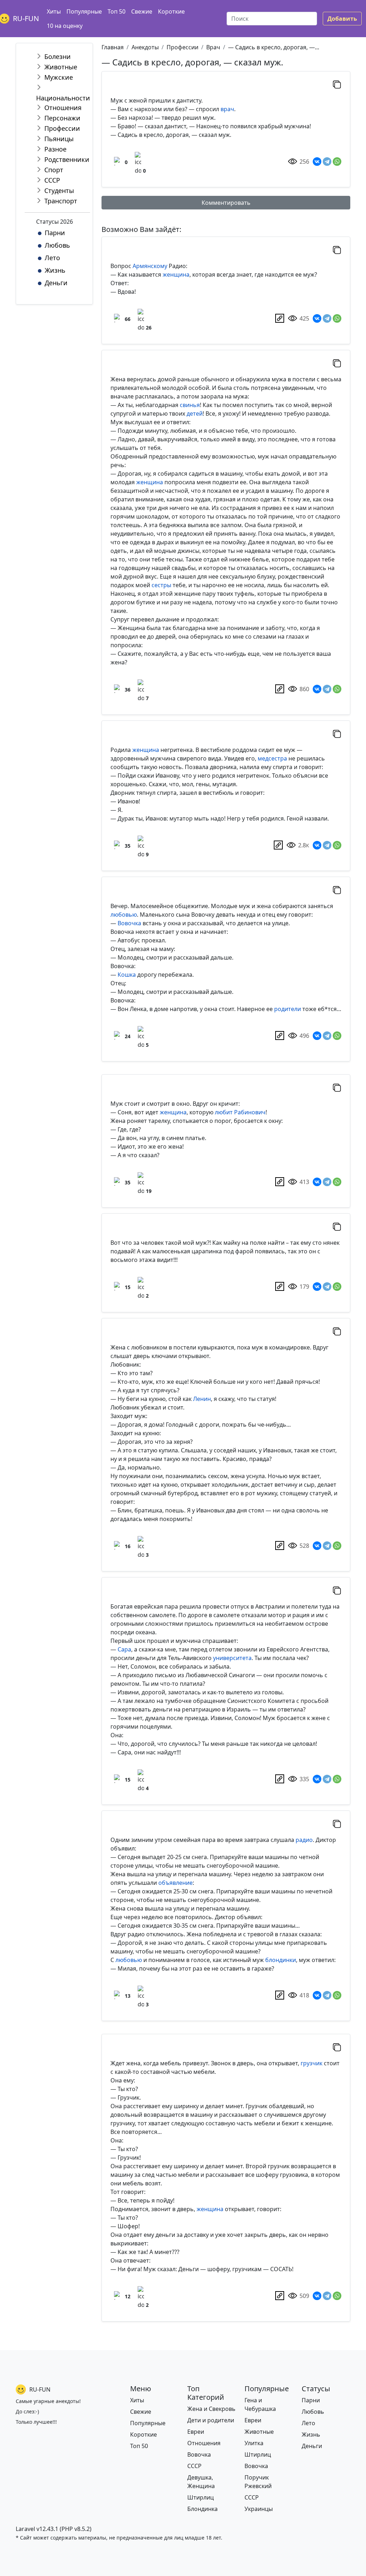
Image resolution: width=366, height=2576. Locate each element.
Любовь (57, 245)
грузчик (311, 2063)
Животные (61, 67)
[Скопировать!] (337, 84)
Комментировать (226, 203)
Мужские (59, 77)
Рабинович (250, 1112)
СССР (52, 180)
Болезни (58, 56)
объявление (175, 1883)
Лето (52, 258)
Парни (55, 233)
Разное (55, 149)
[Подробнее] (280, 318)
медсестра (272, 758)
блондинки (281, 1960)
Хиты (54, 11)
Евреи (196, 2432)
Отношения (63, 108)
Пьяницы (59, 139)
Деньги (56, 283)
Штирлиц (201, 2497)
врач (227, 109)
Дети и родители (211, 2420)
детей (195, 413)
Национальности (63, 98)
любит (224, 1112)
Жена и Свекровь (211, 2409)
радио (304, 1840)
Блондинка (202, 2509)
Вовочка (129, 923)
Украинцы (259, 2509)
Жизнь (55, 270)
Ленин (202, 1399)
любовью (124, 915)
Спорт (54, 170)
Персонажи (62, 118)
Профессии (62, 128)
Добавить (342, 19)
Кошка (127, 975)
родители (288, 1009)
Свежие (142, 11)
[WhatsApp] (337, 162)
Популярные (84, 11)
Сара (124, 1649)
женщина (176, 274)
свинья (190, 405)
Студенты (59, 190)
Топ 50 (117, 11)
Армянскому (150, 266)
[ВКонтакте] (317, 162)
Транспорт (61, 201)
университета (232, 1658)
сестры (161, 585)
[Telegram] (327, 162)
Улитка (254, 2443)
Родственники (67, 159)
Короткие (171, 11)
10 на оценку (65, 26)
